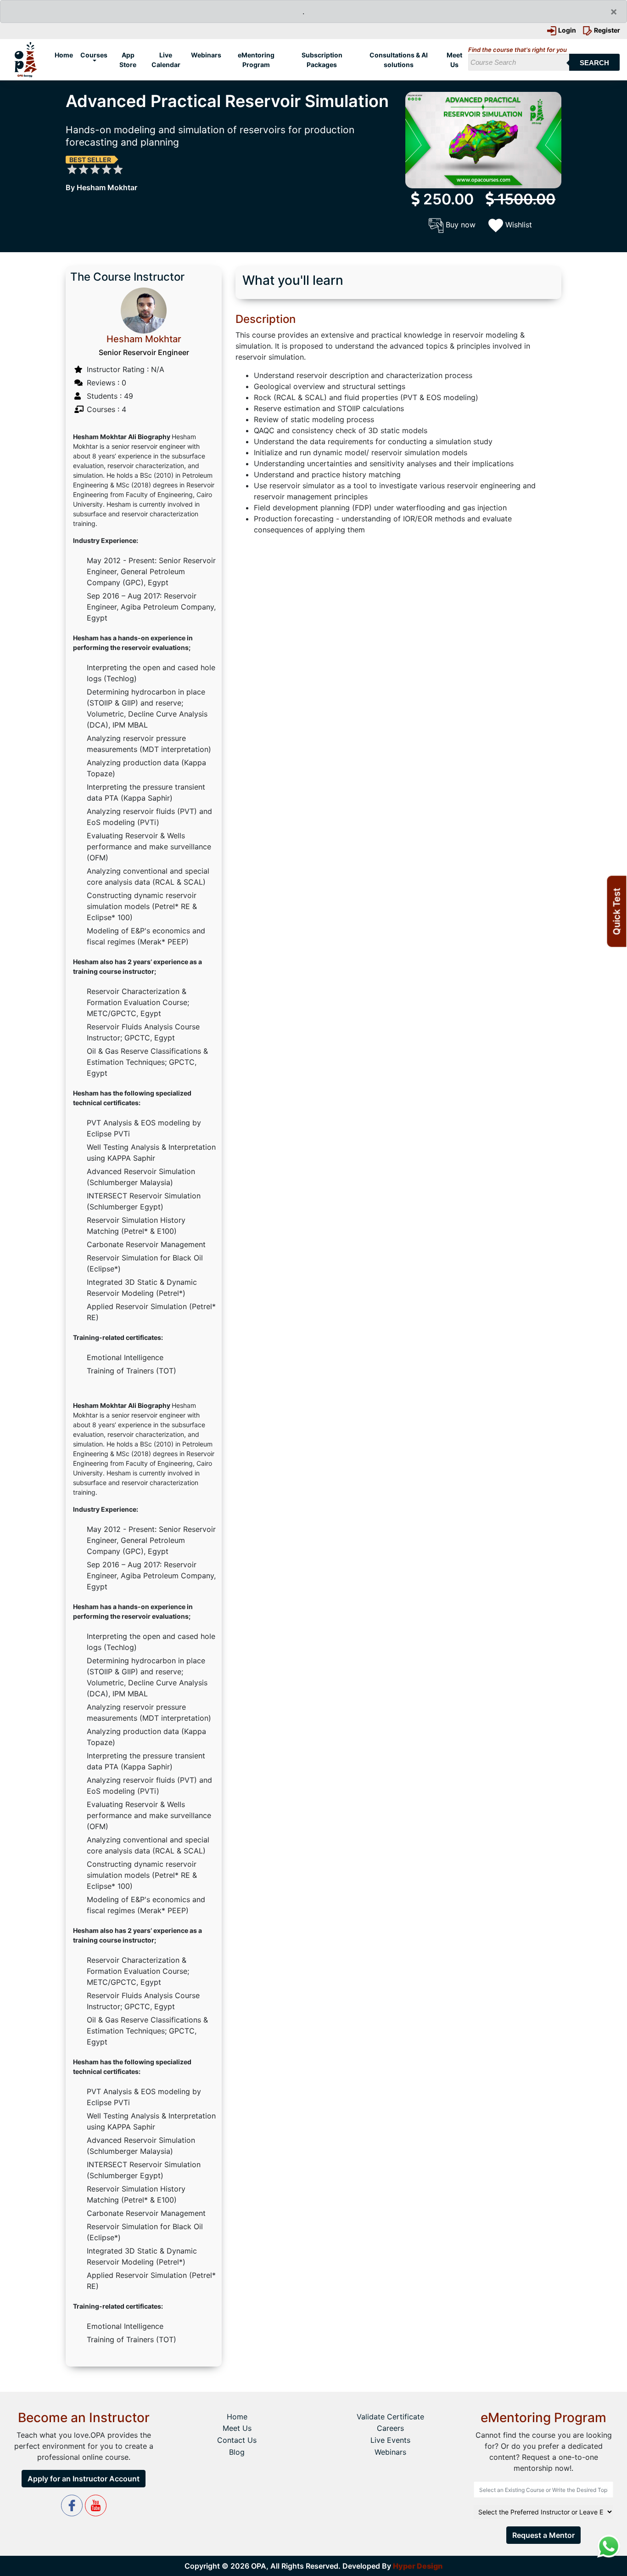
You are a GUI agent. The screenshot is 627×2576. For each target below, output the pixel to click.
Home (65, 55)
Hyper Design (418, 2566)
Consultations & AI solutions (399, 60)
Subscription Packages (322, 60)
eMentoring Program (256, 60)
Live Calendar (166, 60)
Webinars (206, 55)
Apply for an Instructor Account (84, 2479)
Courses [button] (94, 55)
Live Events (390, 2440)
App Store (128, 60)
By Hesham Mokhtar (101, 187)
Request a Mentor (543, 2535)
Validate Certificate (390, 2417)
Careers (390, 2428)
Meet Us (454, 60)
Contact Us (237, 2440)
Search (594, 63)
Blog (237, 2452)
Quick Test (616, 911)
